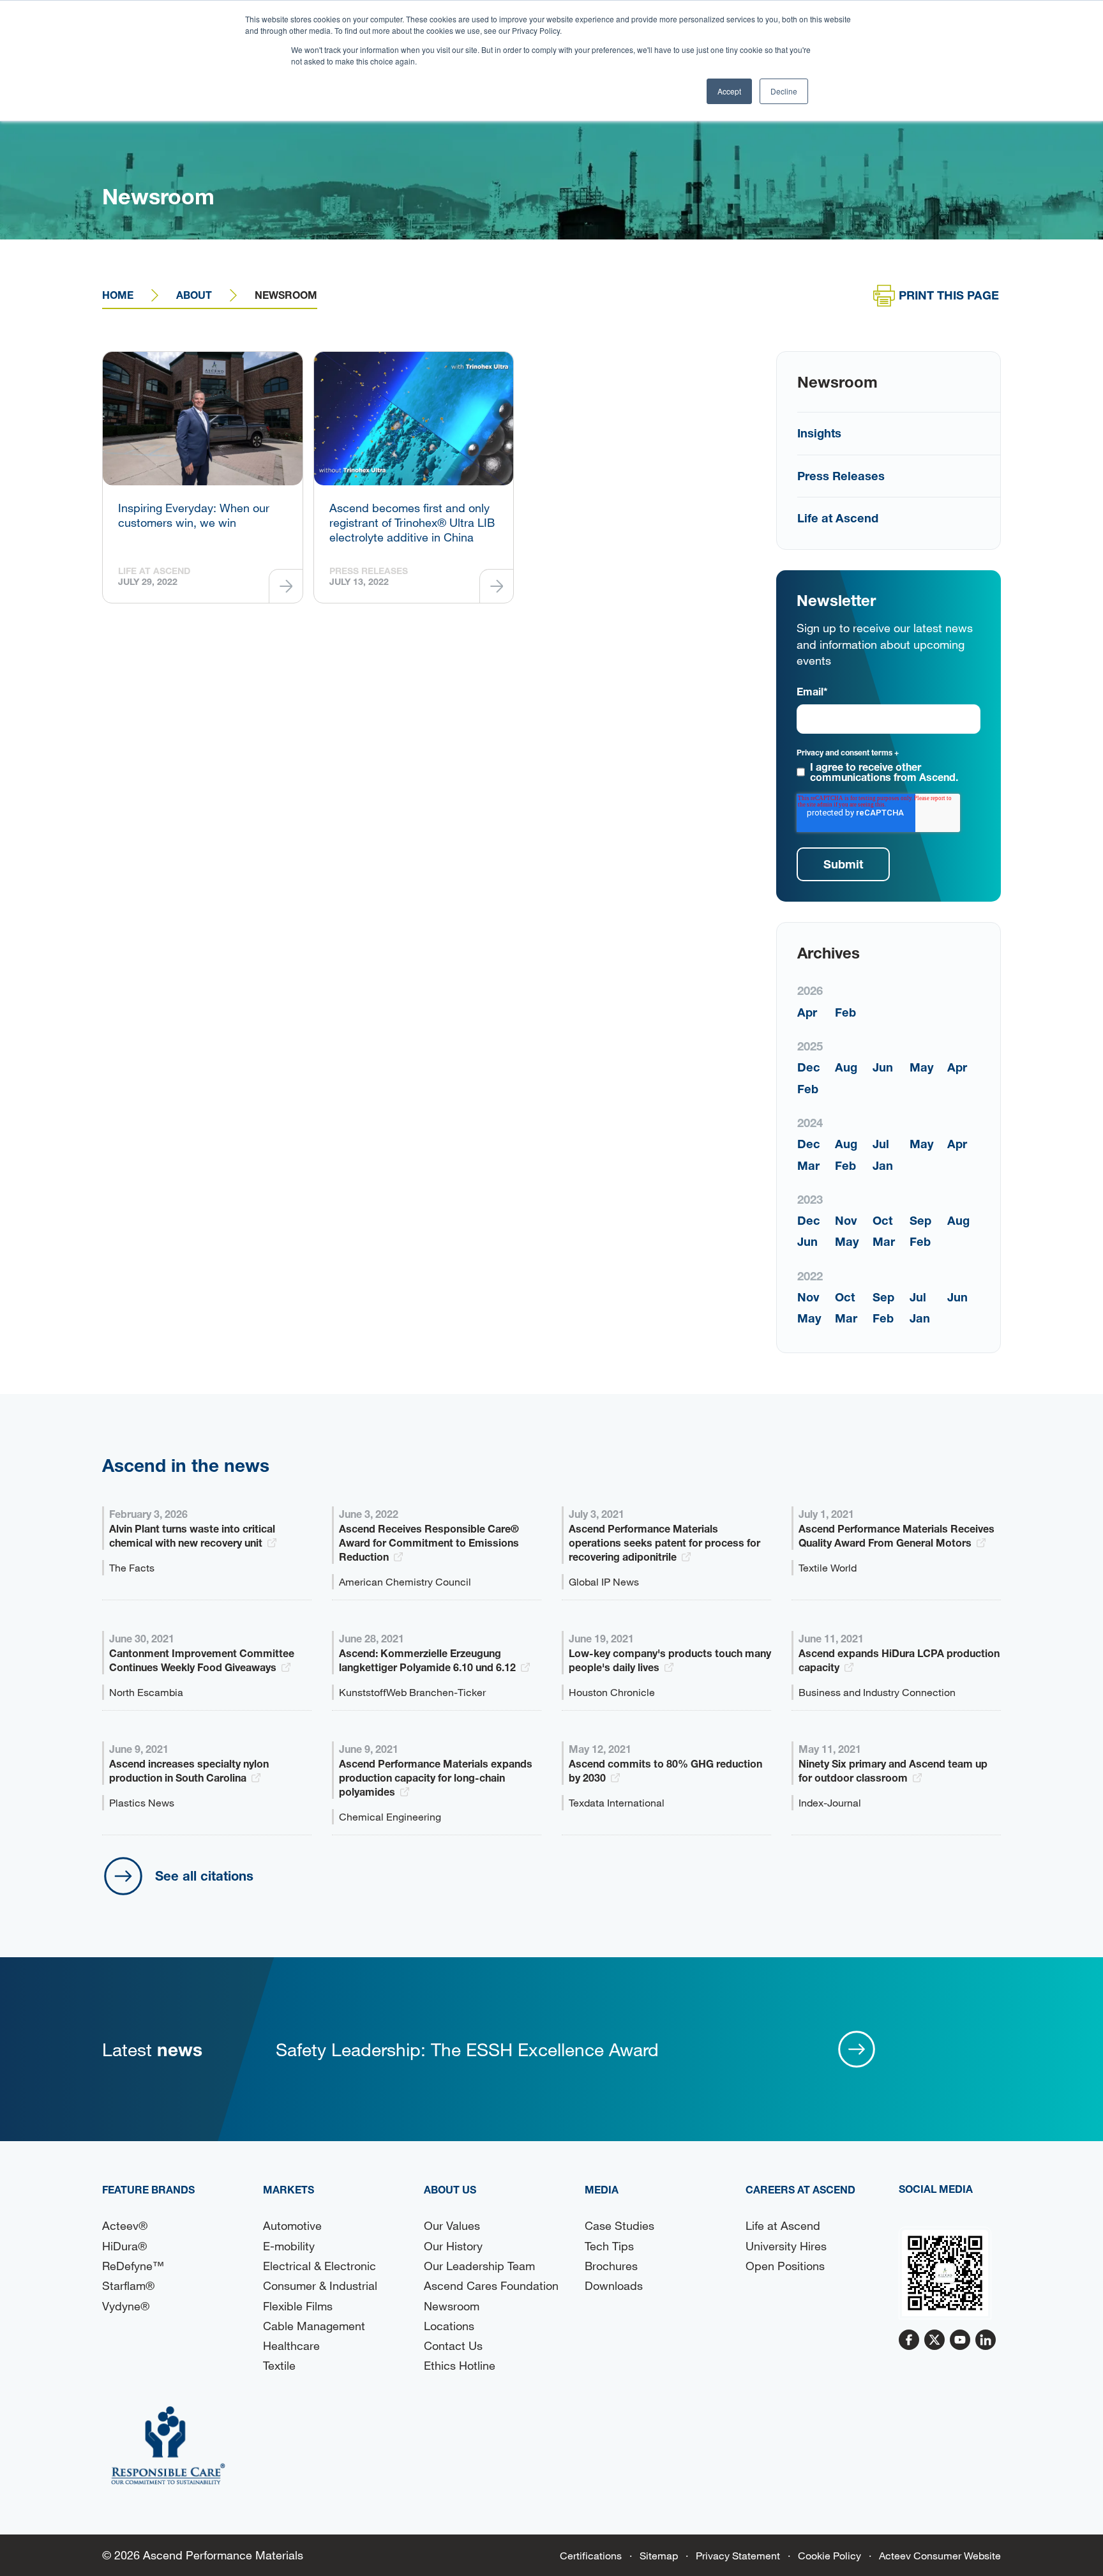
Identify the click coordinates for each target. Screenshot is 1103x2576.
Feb (845, 1012)
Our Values (452, 2225)
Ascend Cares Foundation (491, 2285)
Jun (883, 1067)
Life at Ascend (838, 518)
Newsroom (452, 2306)
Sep (920, 1220)
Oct (882, 1220)
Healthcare (291, 2345)
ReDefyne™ (133, 2266)
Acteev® (125, 2225)
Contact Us (453, 2345)
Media (602, 2189)
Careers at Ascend (800, 2189)
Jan (883, 1165)
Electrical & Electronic (319, 2266)
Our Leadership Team (479, 2266)
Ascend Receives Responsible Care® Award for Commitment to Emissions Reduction (429, 1542)
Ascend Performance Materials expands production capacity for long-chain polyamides (436, 1777)
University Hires (786, 2246)
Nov (846, 1220)
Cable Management (314, 2326)
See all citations (204, 1875)
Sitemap (659, 2555)
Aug (846, 1067)
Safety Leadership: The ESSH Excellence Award (467, 2049)
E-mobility (289, 2246)
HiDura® (124, 2246)
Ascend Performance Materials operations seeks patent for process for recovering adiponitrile (664, 1542)
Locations (449, 2326)
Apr (807, 1012)
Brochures (611, 2266)
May (922, 1067)
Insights (819, 433)
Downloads (614, 2285)
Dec (809, 1067)
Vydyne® (126, 2306)
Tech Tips (609, 2246)
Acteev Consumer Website (940, 2555)
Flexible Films (298, 2306)
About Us (450, 2189)
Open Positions (785, 2266)
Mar (808, 1165)
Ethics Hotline (460, 2365)
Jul (881, 1144)
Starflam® (128, 2285)
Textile (279, 2365)
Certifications (591, 2555)
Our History (453, 2246)
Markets (289, 2189)
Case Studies (619, 2225)
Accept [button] (729, 91)
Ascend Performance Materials (223, 2555)
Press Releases (841, 476)
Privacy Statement (738, 2555)
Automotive (292, 2225)
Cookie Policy (829, 2555)
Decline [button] (784, 91)
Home (118, 295)
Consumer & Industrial (320, 2285)
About (194, 295)
